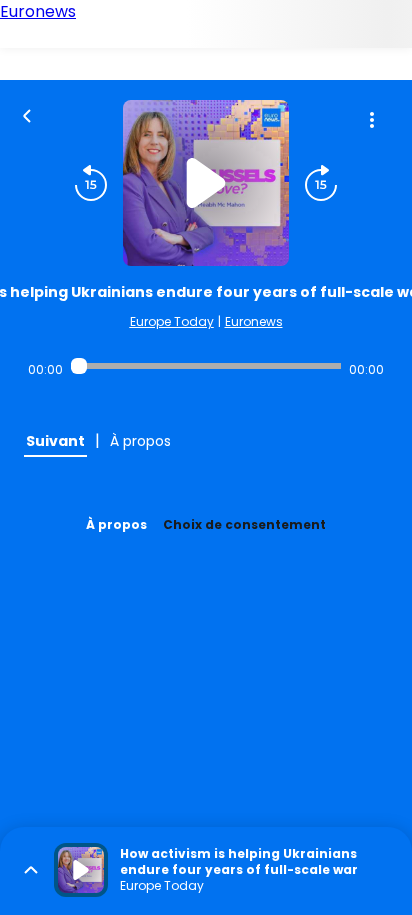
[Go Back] (27, 114)
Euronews (254, 321)
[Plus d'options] (372, 120)
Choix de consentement (244, 524)
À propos (116, 524)
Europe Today (172, 321)
